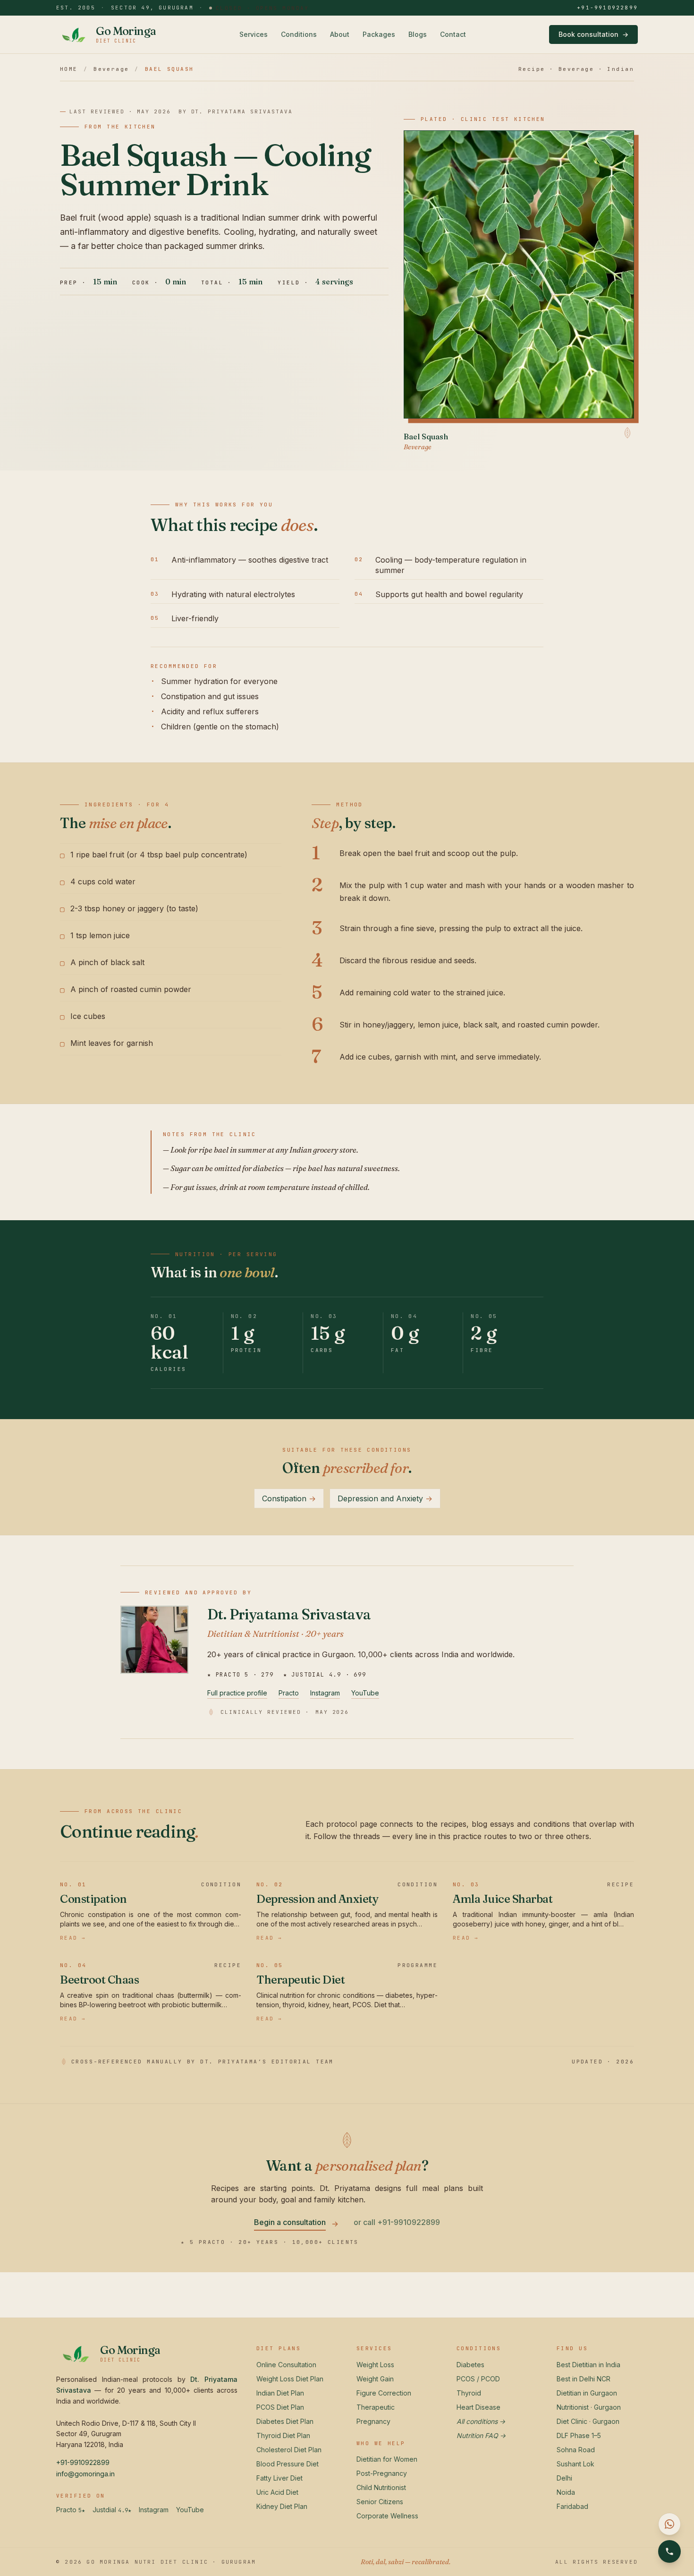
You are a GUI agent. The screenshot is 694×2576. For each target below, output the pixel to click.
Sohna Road (576, 2450)
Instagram (325, 1693)
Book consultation (593, 34)
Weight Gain (375, 2379)
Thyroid (469, 2393)
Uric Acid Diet (277, 2492)
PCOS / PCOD (478, 2379)
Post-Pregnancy (382, 2473)
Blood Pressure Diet (288, 2464)
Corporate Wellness (387, 2516)
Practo (289, 1693)
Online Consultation (286, 2365)
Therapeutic (376, 2407)
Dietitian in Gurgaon (587, 2393)
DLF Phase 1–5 (579, 2435)
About (340, 34)
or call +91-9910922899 (397, 2222)
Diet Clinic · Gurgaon (588, 2421)
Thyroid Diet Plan (283, 2435)
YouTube (365, 1693)
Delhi (564, 2478)
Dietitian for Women (387, 2459)
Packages (379, 34)
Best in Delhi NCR (584, 2379)
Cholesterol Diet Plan (289, 2450)
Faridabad (572, 2506)
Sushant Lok (576, 2464)
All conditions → (481, 2421)
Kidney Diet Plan (282, 2506)
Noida (566, 2492)
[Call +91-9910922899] (669, 2551)
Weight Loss (375, 2365)
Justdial (112, 2510)
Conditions (299, 34)
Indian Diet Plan (280, 2393)
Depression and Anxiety (385, 1498)
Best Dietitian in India (588, 2365)
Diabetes (470, 2365)
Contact (453, 34)
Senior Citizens (380, 2502)
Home (69, 69)
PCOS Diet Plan (280, 2407)
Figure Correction (384, 2393)
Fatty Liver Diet (279, 2478)
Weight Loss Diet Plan (290, 2379)
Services (254, 34)
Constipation (289, 1498)
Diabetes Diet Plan (285, 2421)
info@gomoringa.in (85, 2474)
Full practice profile (237, 1693)
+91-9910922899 (607, 8)
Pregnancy (373, 2421)
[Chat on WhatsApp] (669, 2524)
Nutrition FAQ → (481, 2435)
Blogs (418, 34)
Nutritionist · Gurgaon (589, 2407)
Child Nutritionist (381, 2487)
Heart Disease (478, 2407)
